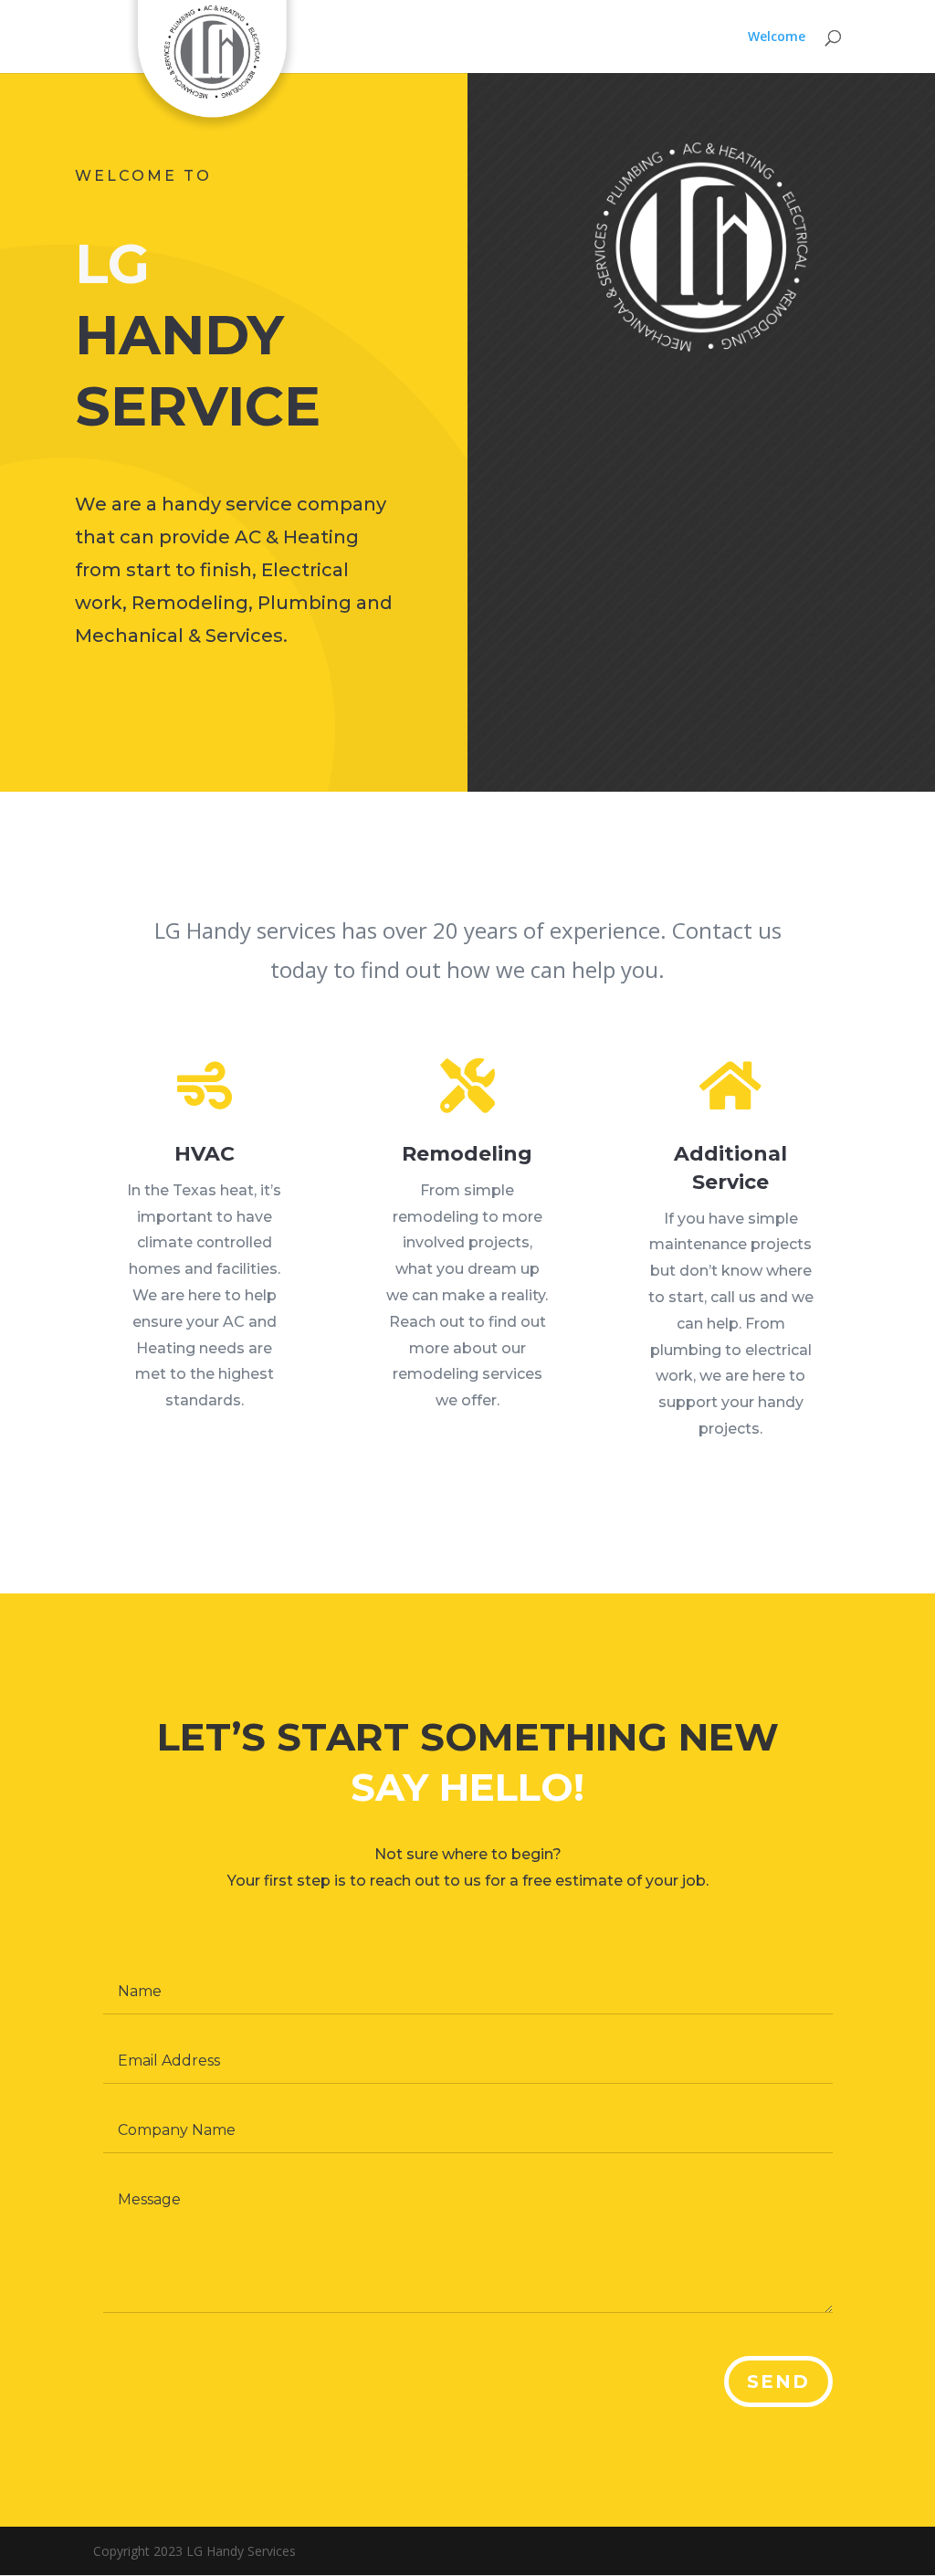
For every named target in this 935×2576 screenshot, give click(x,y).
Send (778, 2381)
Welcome (777, 37)
